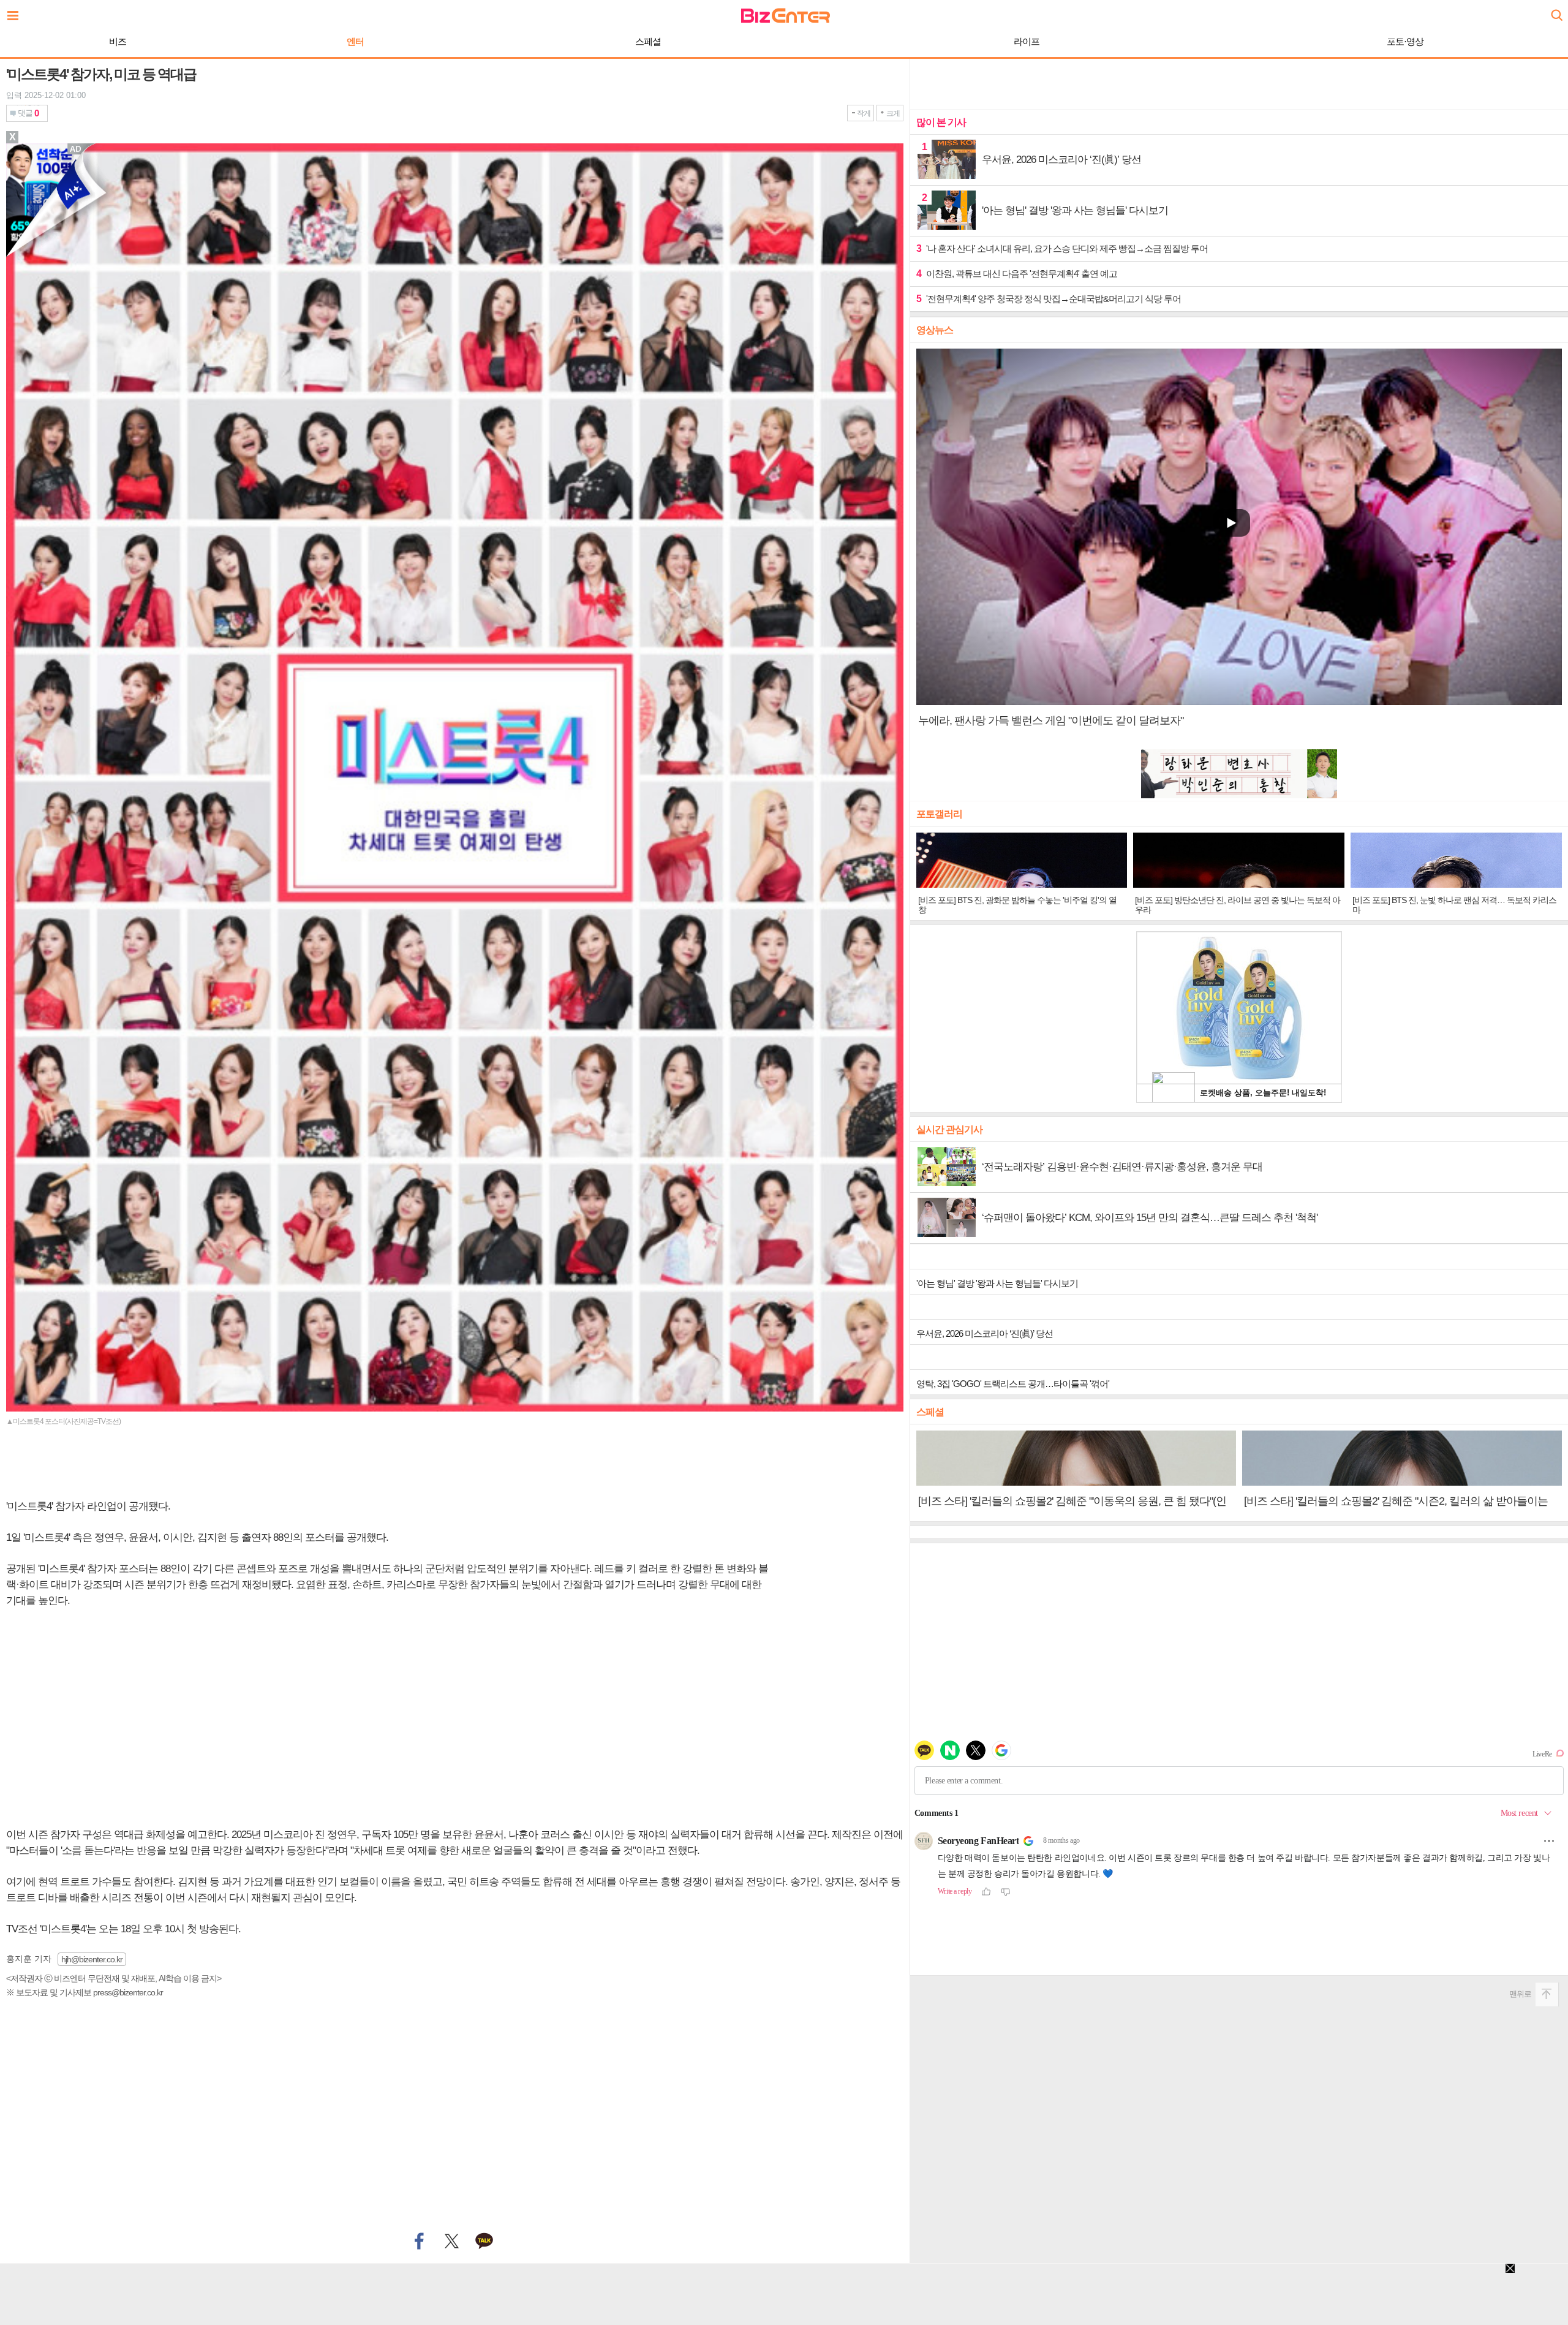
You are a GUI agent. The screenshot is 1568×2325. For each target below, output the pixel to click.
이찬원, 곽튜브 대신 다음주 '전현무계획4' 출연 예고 (1017, 274)
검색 (1556, 11)
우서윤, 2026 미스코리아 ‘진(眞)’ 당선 (985, 1333)
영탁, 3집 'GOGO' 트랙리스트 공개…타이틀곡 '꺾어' (1013, 1384)
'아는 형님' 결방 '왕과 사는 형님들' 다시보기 (997, 1283)
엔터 (355, 41)
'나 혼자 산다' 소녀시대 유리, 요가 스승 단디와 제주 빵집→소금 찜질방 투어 (1062, 248)
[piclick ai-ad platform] (77, 149)
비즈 (118, 41)
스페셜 (648, 41)
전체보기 (16, 12)
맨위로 (1520, 1994)
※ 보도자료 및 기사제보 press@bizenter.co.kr (85, 1992)
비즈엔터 (786, 16)
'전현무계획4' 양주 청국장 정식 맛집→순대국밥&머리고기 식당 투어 (1049, 299)
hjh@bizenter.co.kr (92, 1959)
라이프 (1027, 41)
